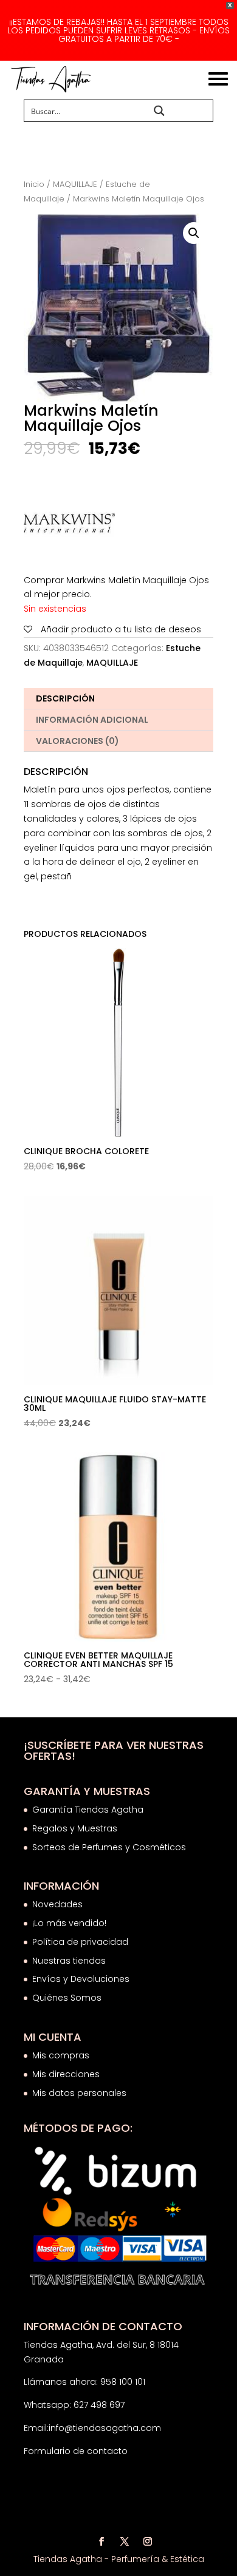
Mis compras (61, 2055)
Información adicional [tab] (92, 720)
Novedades (57, 1904)
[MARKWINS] (69, 526)
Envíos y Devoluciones (82, 1979)
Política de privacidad (80, 1942)
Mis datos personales (79, 2093)
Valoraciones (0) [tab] (77, 741)
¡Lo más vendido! (69, 1923)
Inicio (34, 184)
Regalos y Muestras (75, 1828)
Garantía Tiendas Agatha (88, 1810)
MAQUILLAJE (75, 184)
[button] (194, 233)
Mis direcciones (66, 2074)
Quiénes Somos (67, 1998)
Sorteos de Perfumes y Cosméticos (109, 1847)
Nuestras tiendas (70, 1961)
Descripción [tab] (65, 698)
